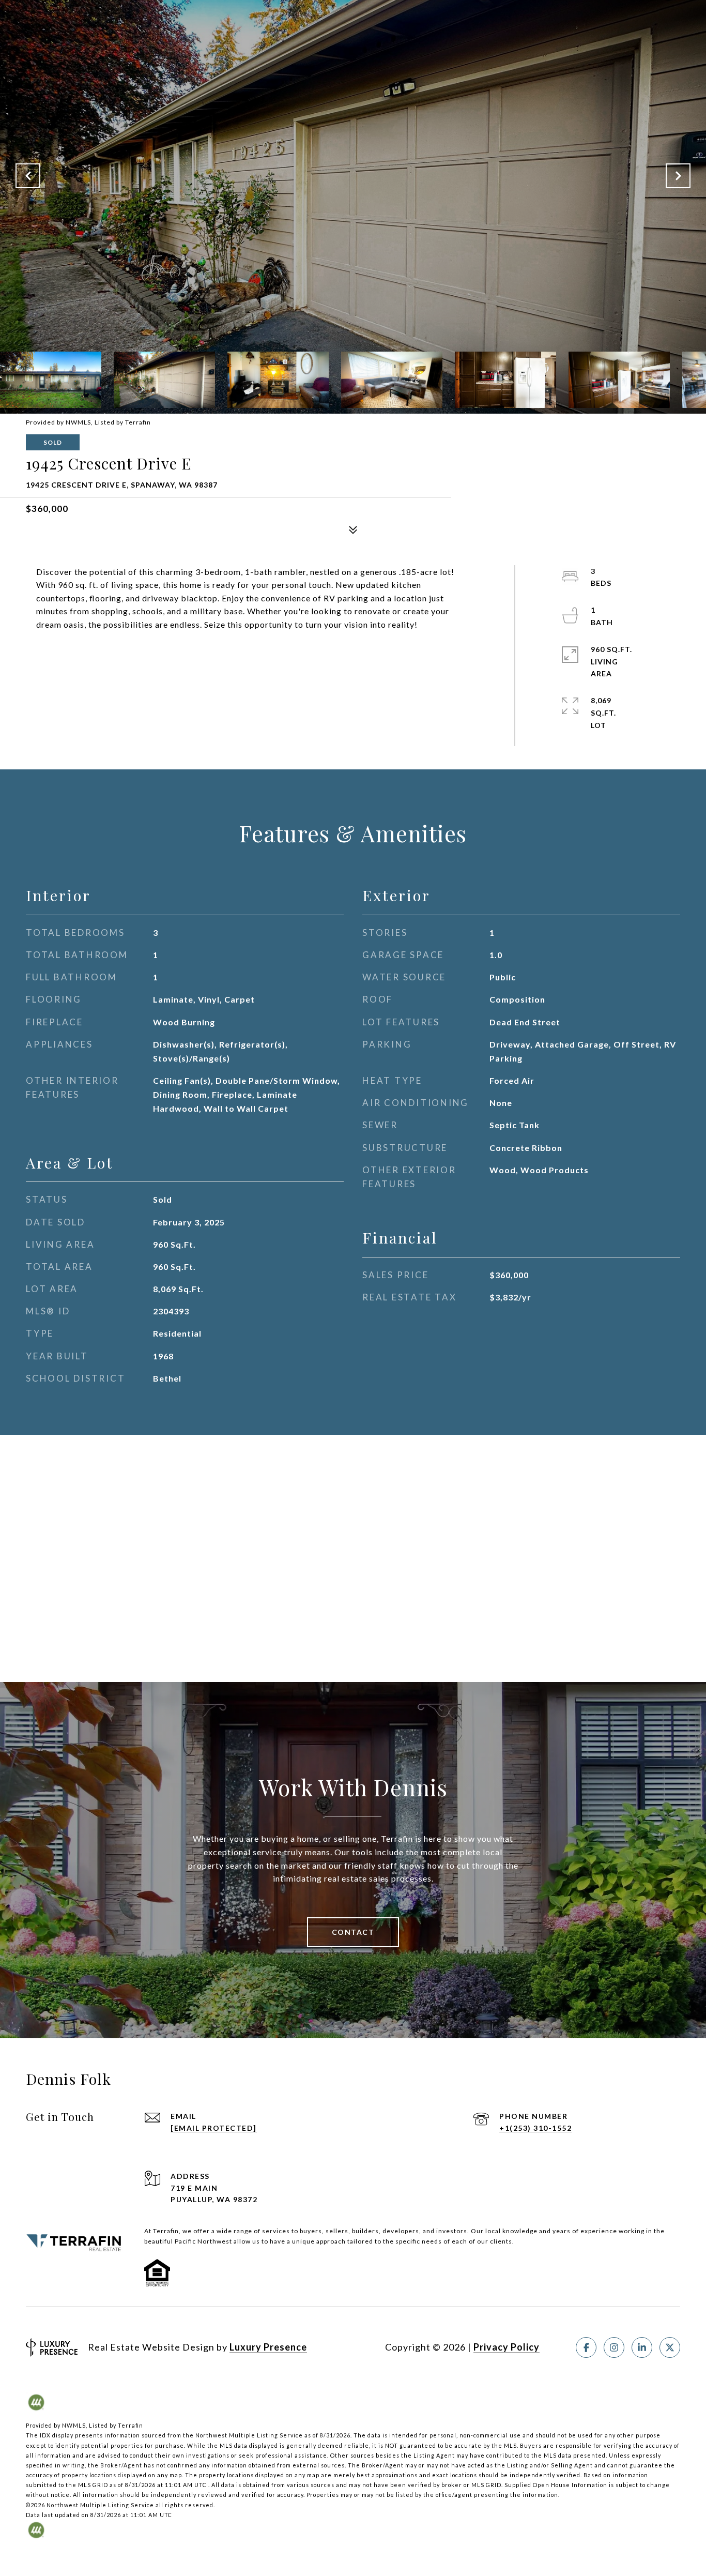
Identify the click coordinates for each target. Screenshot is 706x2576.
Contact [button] (353, 1932)
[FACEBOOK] (586, 2347)
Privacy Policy (507, 2347)
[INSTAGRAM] (614, 2347)
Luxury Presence (268, 2347)
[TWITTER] (670, 2347)
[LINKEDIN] (642, 2347)
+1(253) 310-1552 (535, 2128)
